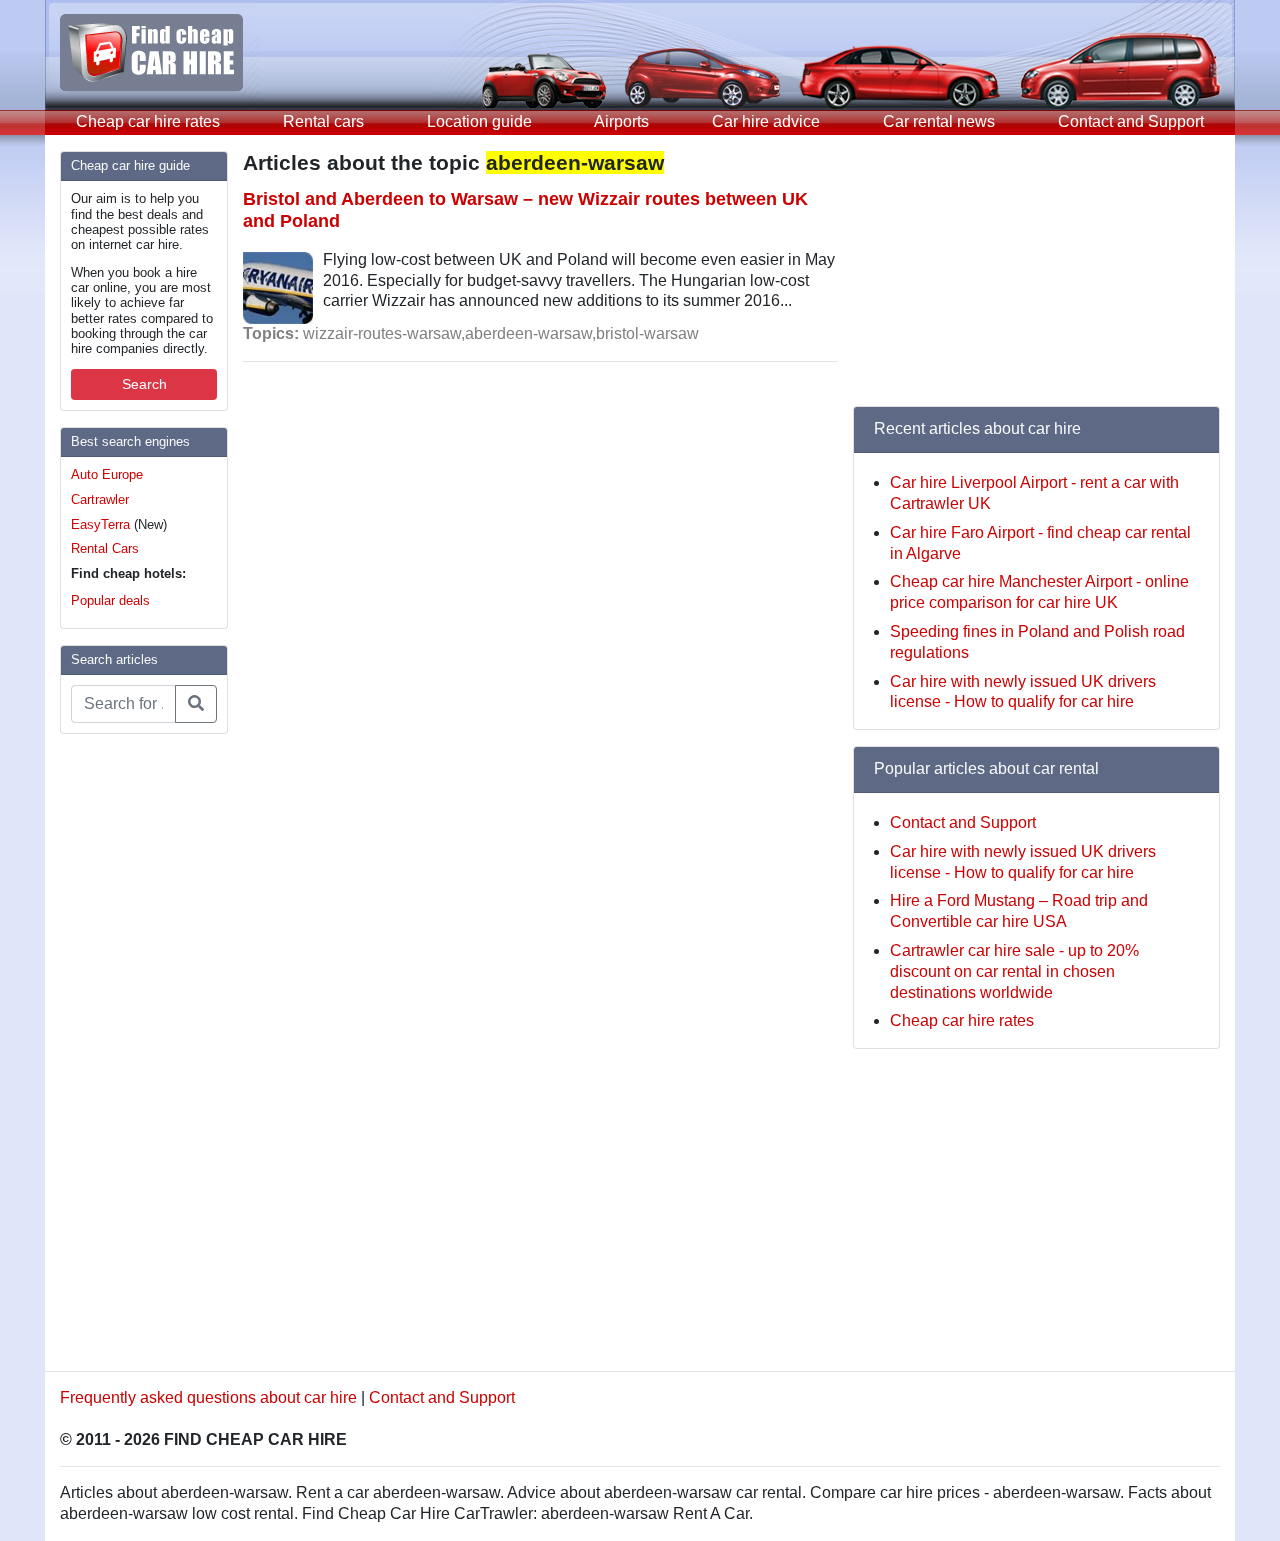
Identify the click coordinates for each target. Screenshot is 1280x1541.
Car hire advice (766, 121)
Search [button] (144, 384)
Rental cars (323, 121)
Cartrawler (100, 499)
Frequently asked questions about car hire (208, 1397)
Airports (621, 121)
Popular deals (110, 600)
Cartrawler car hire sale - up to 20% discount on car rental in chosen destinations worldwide (1014, 971)
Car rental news (939, 121)
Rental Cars (105, 548)
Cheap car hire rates (148, 121)
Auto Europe (107, 474)
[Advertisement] (140, 1050)
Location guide (479, 121)
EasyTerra (100, 524)
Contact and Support (1131, 121)
